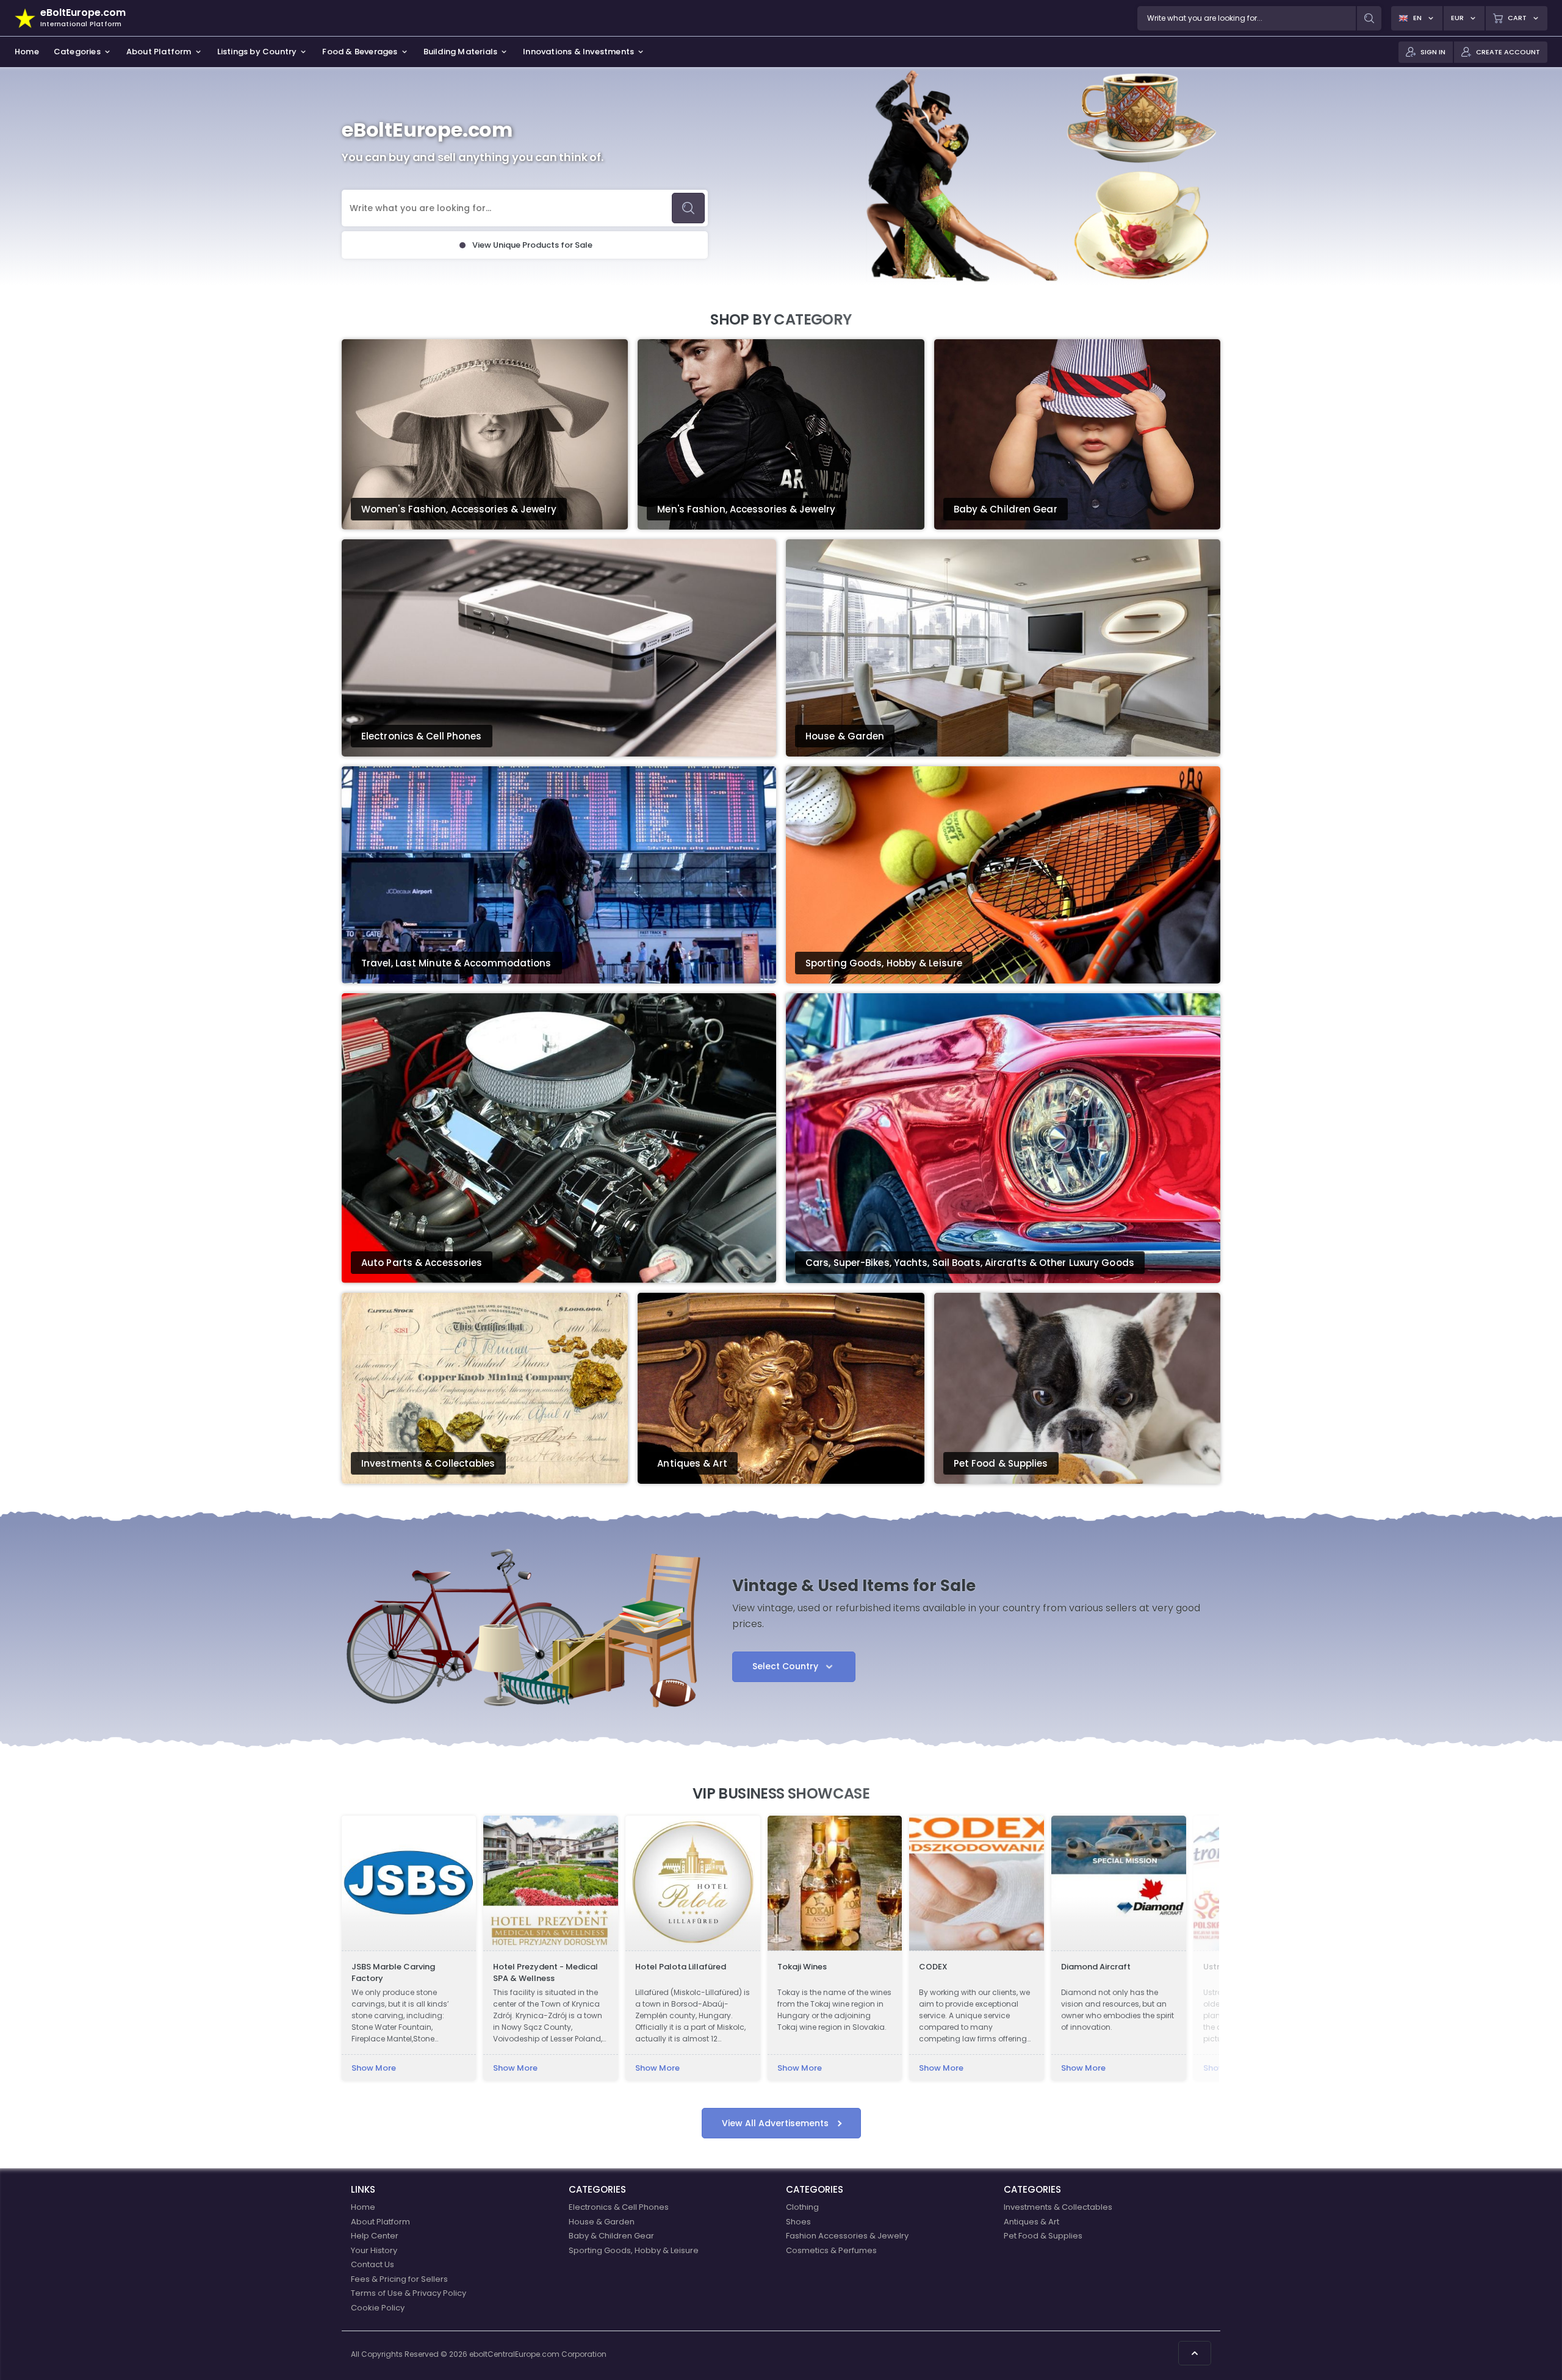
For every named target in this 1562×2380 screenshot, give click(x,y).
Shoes (798, 2222)
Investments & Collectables (1058, 2207)
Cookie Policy (378, 2308)
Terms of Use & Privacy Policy (408, 2293)
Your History (374, 2250)
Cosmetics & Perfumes (831, 2250)
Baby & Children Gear (611, 2236)
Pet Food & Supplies (1043, 2236)
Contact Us (373, 2264)
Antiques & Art (1031, 2222)
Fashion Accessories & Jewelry (847, 2236)
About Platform (380, 2222)
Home (363, 2207)
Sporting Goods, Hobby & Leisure (634, 2250)
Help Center (375, 2236)
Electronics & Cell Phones (619, 2207)
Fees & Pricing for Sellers (399, 2279)
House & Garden (602, 2222)
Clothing (802, 2207)
